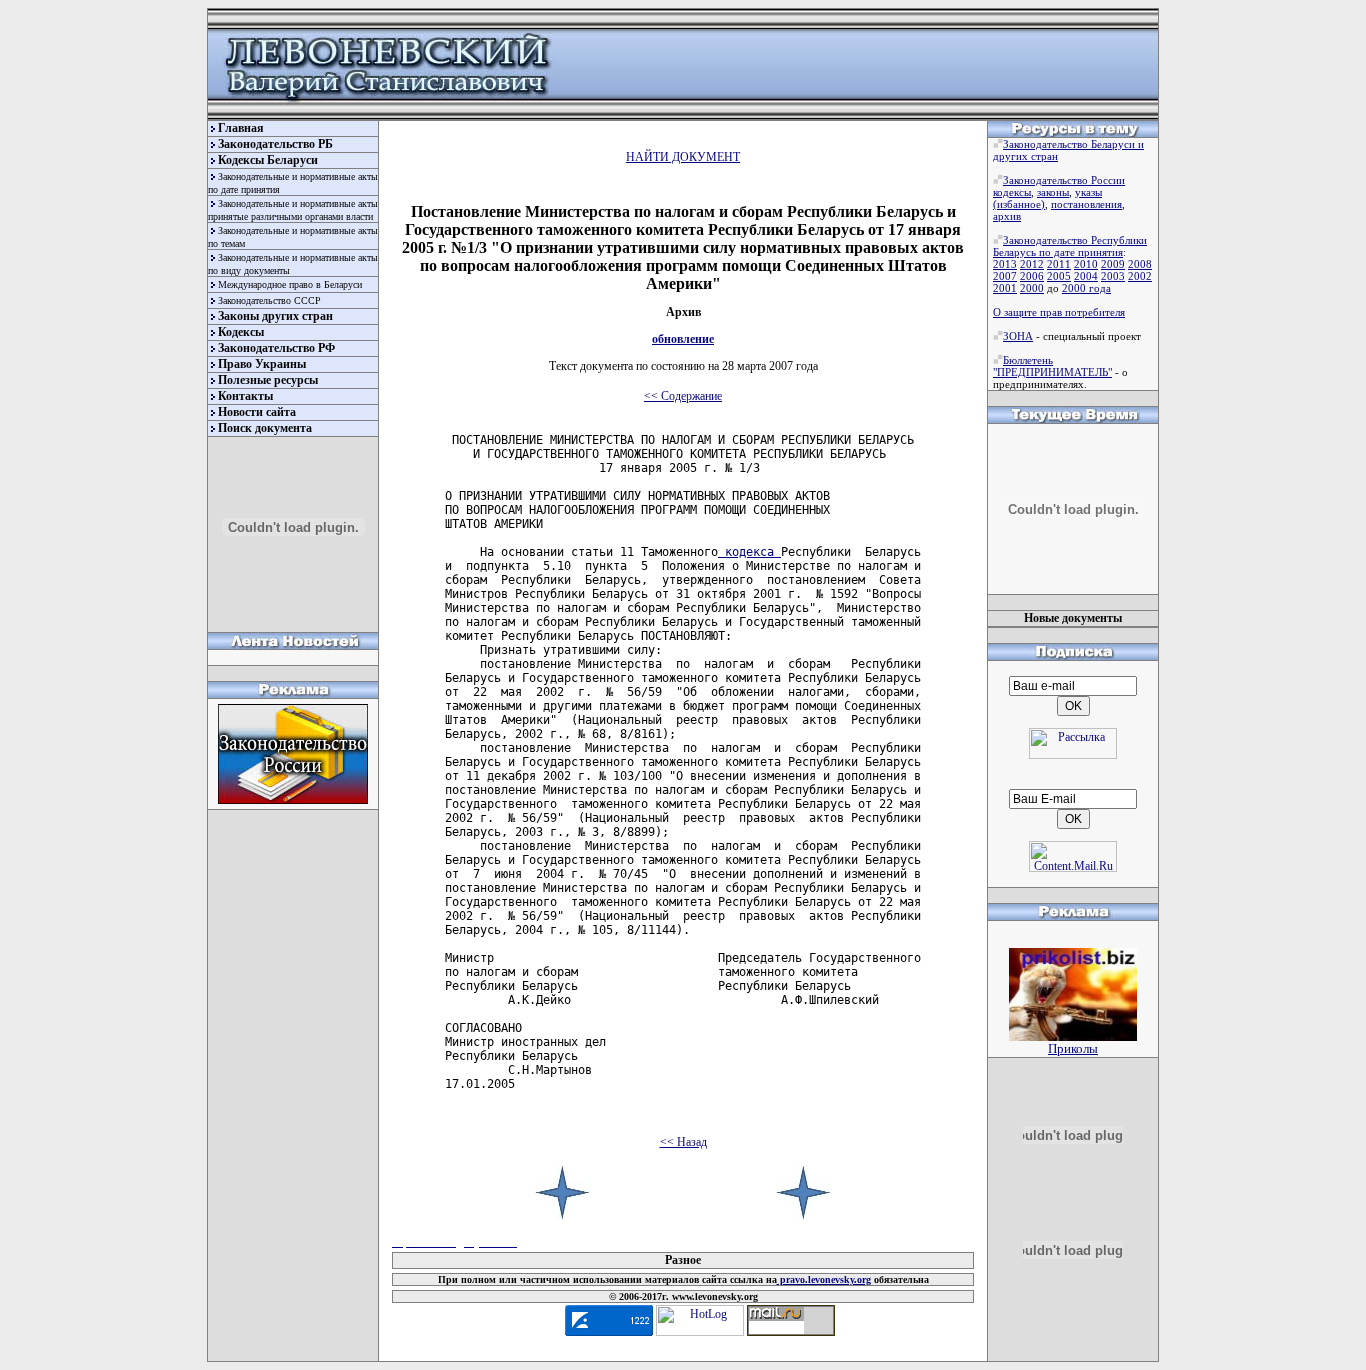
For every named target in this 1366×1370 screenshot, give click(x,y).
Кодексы (241, 332)
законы (1053, 192)
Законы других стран (275, 316)
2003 (1113, 276)
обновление (683, 339)
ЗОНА (1018, 336)
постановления (1086, 204)
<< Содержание (683, 396)
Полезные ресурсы (268, 380)
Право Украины (262, 364)
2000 (1032, 288)
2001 (1005, 288)
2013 (1005, 264)
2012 (1032, 264)
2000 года (1086, 288)
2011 (1059, 264)
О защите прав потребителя (1059, 312)
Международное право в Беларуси (290, 284)
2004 (1086, 276)
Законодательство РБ (275, 144)
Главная (241, 128)
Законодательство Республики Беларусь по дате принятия (1070, 246)
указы (1088, 192)
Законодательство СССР (269, 300)
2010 (1086, 264)
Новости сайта (257, 412)
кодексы (1012, 192)
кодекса (749, 552)
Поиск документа (265, 428)
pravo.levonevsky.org (824, 1279)
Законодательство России (1064, 180)
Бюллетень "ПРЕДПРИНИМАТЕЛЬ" (1052, 366)
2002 (1140, 276)
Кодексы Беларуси (268, 160)
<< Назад (683, 1142)
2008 (1140, 264)
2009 (1113, 264)
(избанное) (1019, 204)
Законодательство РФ (276, 348)
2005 (1059, 276)
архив (1007, 216)
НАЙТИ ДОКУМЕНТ (683, 157)
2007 (1005, 276)
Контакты (245, 396)
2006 (1032, 276)
